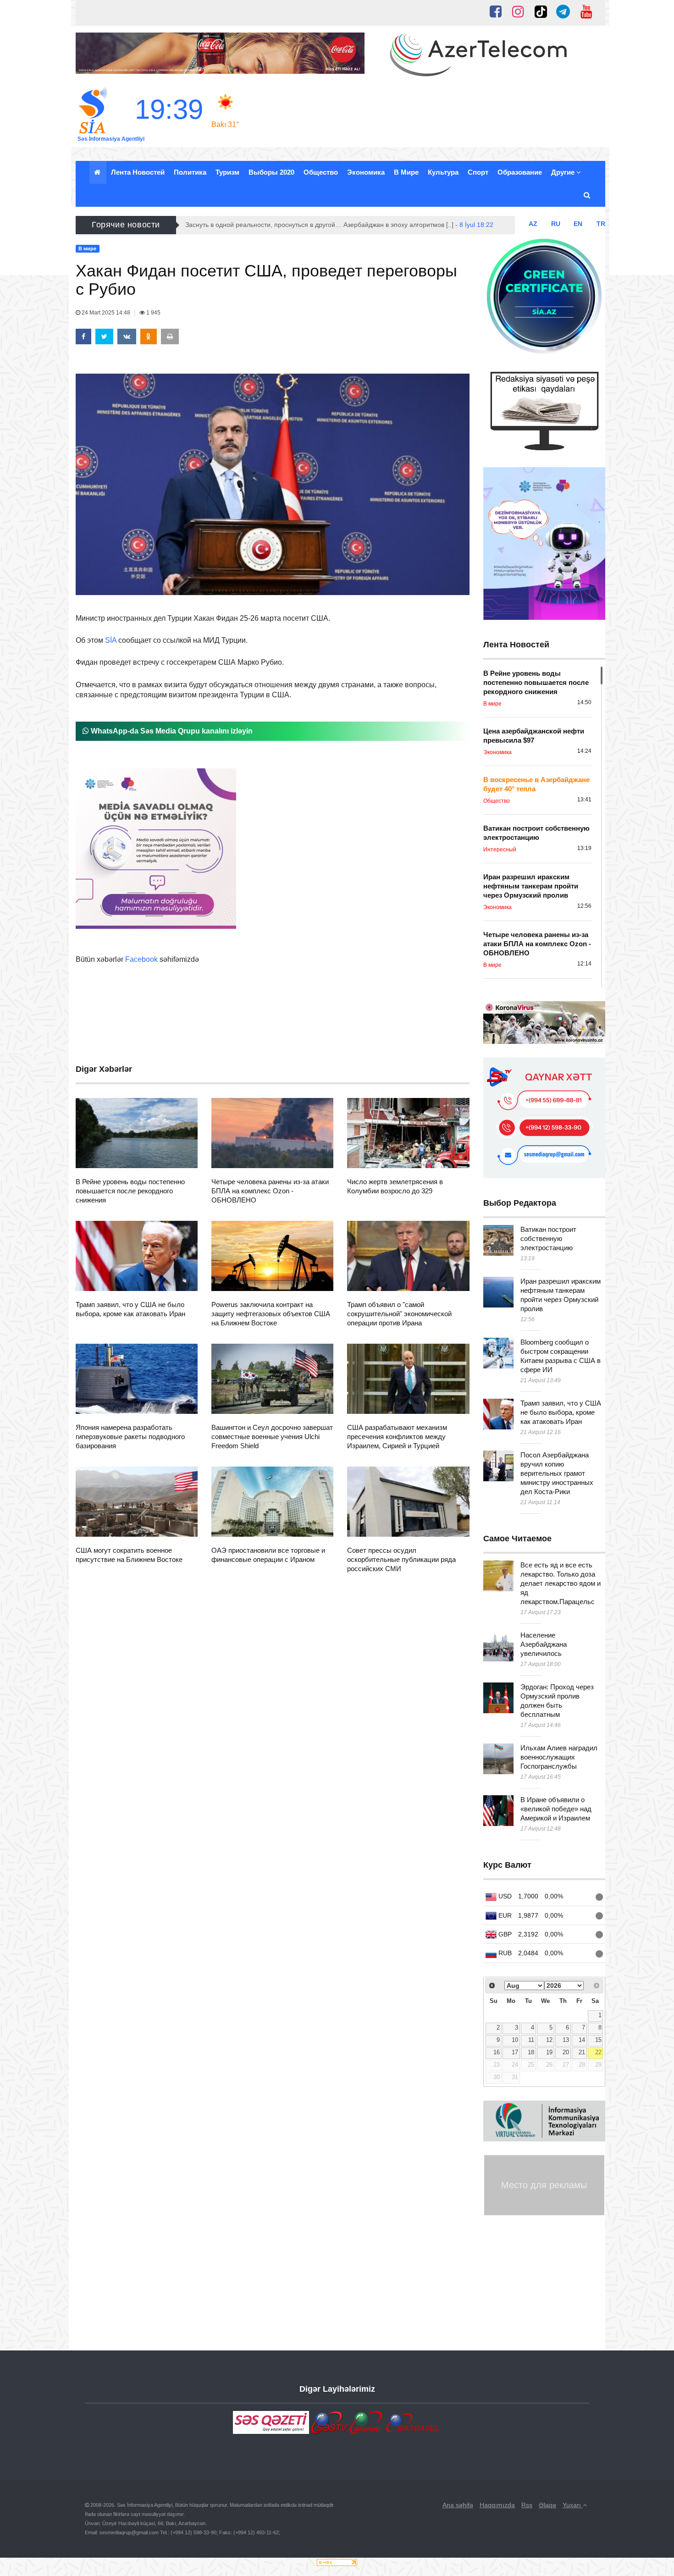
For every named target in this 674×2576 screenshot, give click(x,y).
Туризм (227, 172)
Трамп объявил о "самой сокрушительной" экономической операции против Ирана (399, 1314)
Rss (527, 2505)
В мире (406, 172)
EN (578, 224)
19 (549, 2052)
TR (601, 224)
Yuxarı (573, 2505)
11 (531, 2040)
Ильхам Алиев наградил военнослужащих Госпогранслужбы (559, 1757)
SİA (111, 640)
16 (497, 2052)
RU (556, 224)
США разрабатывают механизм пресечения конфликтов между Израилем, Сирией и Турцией (397, 1437)
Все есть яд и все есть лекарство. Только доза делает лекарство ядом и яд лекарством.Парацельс (561, 1583)
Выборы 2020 (271, 172)
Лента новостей (138, 172)
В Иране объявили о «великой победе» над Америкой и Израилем (556, 1809)
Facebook (141, 959)
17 (515, 2052)
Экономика (366, 172)
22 (598, 2052)
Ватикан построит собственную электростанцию (548, 1238)
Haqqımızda (497, 2505)
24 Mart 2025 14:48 (106, 313)
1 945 (153, 313)
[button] (588, 195)
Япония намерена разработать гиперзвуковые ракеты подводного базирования (130, 1437)
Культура (443, 172)
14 (582, 2040)
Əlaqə (547, 2505)
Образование (520, 172)
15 (598, 2040)
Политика (190, 172)
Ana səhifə (458, 2505)
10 (515, 2040)
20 (566, 2052)
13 (566, 2040)
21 (582, 2052)
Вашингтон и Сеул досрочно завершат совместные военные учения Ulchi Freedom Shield (272, 1437)
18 (531, 2052)
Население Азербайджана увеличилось (544, 1644)
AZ (533, 224)
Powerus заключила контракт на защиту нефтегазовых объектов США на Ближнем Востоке (271, 1314)
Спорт (478, 172)
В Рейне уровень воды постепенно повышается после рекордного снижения (130, 1191)
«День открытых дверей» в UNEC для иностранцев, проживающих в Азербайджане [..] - (335, 225)
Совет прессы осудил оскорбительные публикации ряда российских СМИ (401, 1559)
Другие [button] (564, 172)
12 (549, 2040)
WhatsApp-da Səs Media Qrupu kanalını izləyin (171, 731)
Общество (321, 172)
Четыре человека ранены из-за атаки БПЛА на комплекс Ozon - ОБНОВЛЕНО (270, 1191)
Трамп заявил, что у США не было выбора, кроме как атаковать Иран (561, 1412)
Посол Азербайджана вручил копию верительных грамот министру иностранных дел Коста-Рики (557, 1473)
